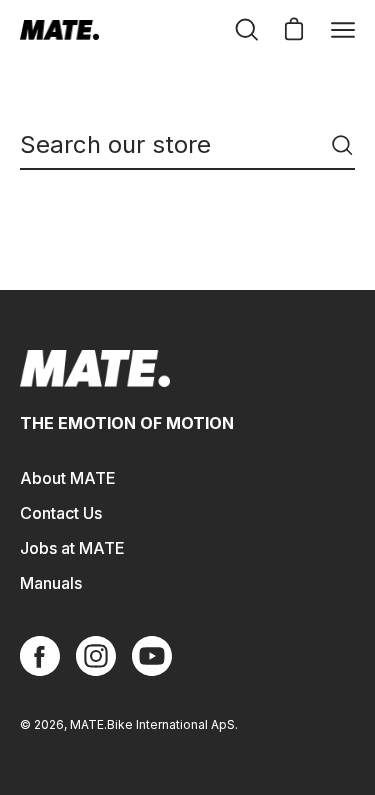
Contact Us (61, 513)
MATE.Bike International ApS (152, 724)
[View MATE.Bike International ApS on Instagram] (96, 656)
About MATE (68, 478)
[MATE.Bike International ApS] (60, 30)
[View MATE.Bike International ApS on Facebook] (40, 656)
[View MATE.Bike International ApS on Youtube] (152, 656)
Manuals (51, 583)
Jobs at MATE (72, 548)
